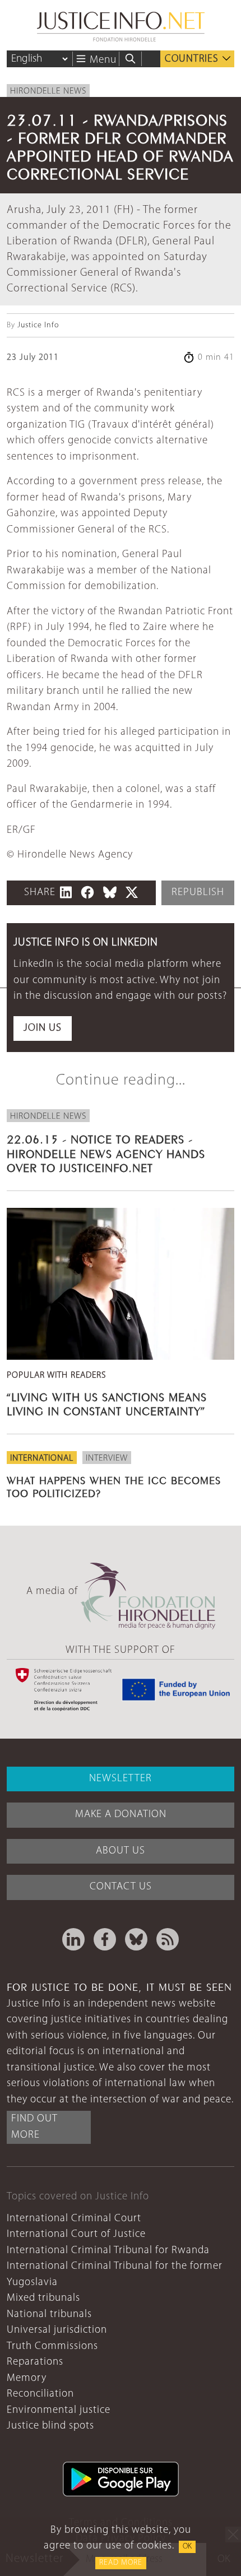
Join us (43, 1028)
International (42, 1458)
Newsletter (121, 1779)
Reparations (35, 2362)
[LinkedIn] (73, 1939)
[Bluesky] (136, 1939)
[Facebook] (105, 1939)
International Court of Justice (76, 2234)
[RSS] (168, 1939)
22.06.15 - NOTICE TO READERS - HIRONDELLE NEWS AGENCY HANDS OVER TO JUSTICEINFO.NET (106, 1152)
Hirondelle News (48, 91)
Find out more (34, 2127)
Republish (198, 893)
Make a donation (121, 1815)
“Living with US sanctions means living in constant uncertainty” (107, 1403)
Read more (121, 2563)
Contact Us (121, 1887)
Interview (107, 1458)
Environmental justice (59, 2410)
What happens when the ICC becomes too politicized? (114, 1486)
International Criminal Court (74, 2219)
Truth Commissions (52, 2346)
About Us (121, 1851)
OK (187, 2547)
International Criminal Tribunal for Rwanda (108, 2251)
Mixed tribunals (43, 2298)
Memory (27, 2378)
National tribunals (49, 2315)
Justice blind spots (50, 2426)
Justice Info (38, 325)
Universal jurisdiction (57, 2330)
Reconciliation (40, 2394)
